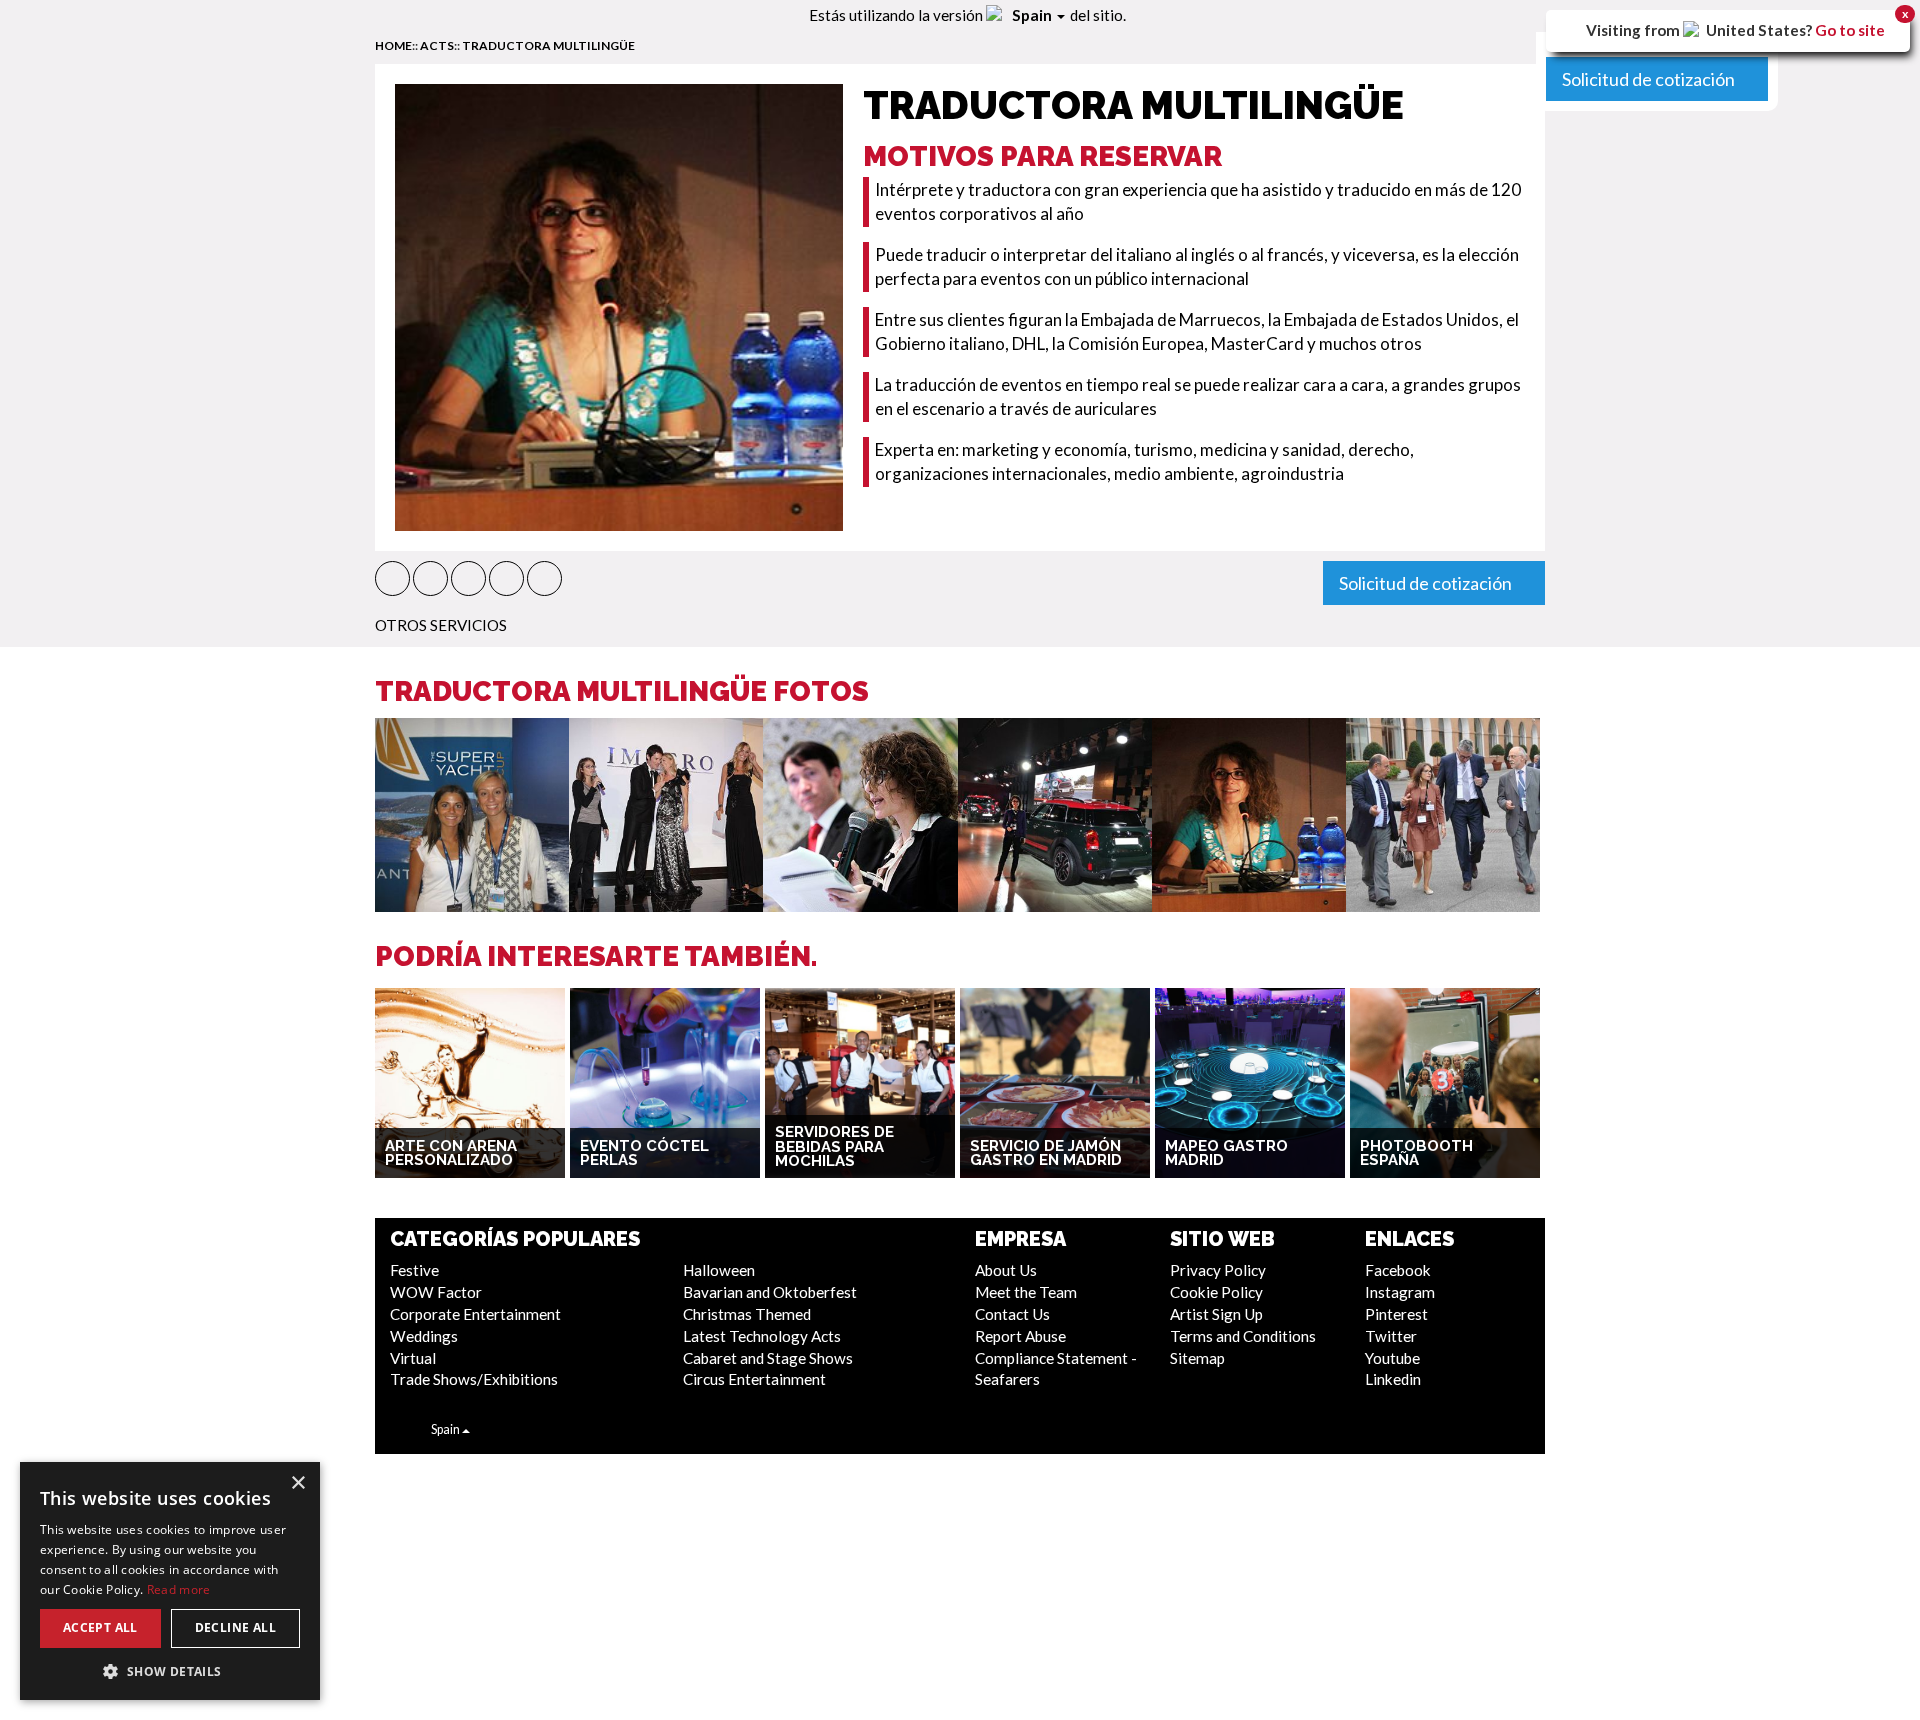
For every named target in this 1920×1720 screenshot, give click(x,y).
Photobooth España (1416, 1153)
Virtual (413, 1358)
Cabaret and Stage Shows (768, 1358)
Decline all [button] (235, 1627)
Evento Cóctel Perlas (644, 1153)
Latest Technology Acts (762, 1336)
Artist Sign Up (1216, 1314)
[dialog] (170, 1581)
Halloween (719, 1270)
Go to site (1850, 30)
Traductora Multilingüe (548, 45)
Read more (179, 1589)
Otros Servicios (441, 625)
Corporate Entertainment (475, 1314)
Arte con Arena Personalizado (451, 1153)
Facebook (1398, 1270)
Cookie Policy (1216, 1292)
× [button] (297, 1483)
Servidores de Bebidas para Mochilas (834, 1146)
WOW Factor (436, 1292)
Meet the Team (1026, 1292)
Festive (414, 1270)
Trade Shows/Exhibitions (474, 1379)
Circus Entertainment (754, 1379)
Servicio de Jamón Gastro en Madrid (1046, 1153)
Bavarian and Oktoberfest (770, 1292)
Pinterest (1396, 1314)
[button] (392, 578)
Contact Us (1012, 1314)
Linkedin (1393, 1379)
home (393, 45)
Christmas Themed (747, 1314)
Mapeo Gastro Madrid (1226, 1153)
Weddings (424, 1336)
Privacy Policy (1218, 1270)
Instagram (1400, 1292)
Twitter (1391, 1336)
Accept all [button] (100, 1627)
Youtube (1392, 1358)
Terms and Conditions (1243, 1336)
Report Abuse (1020, 1336)
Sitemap (1197, 1358)
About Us (1006, 1270)
